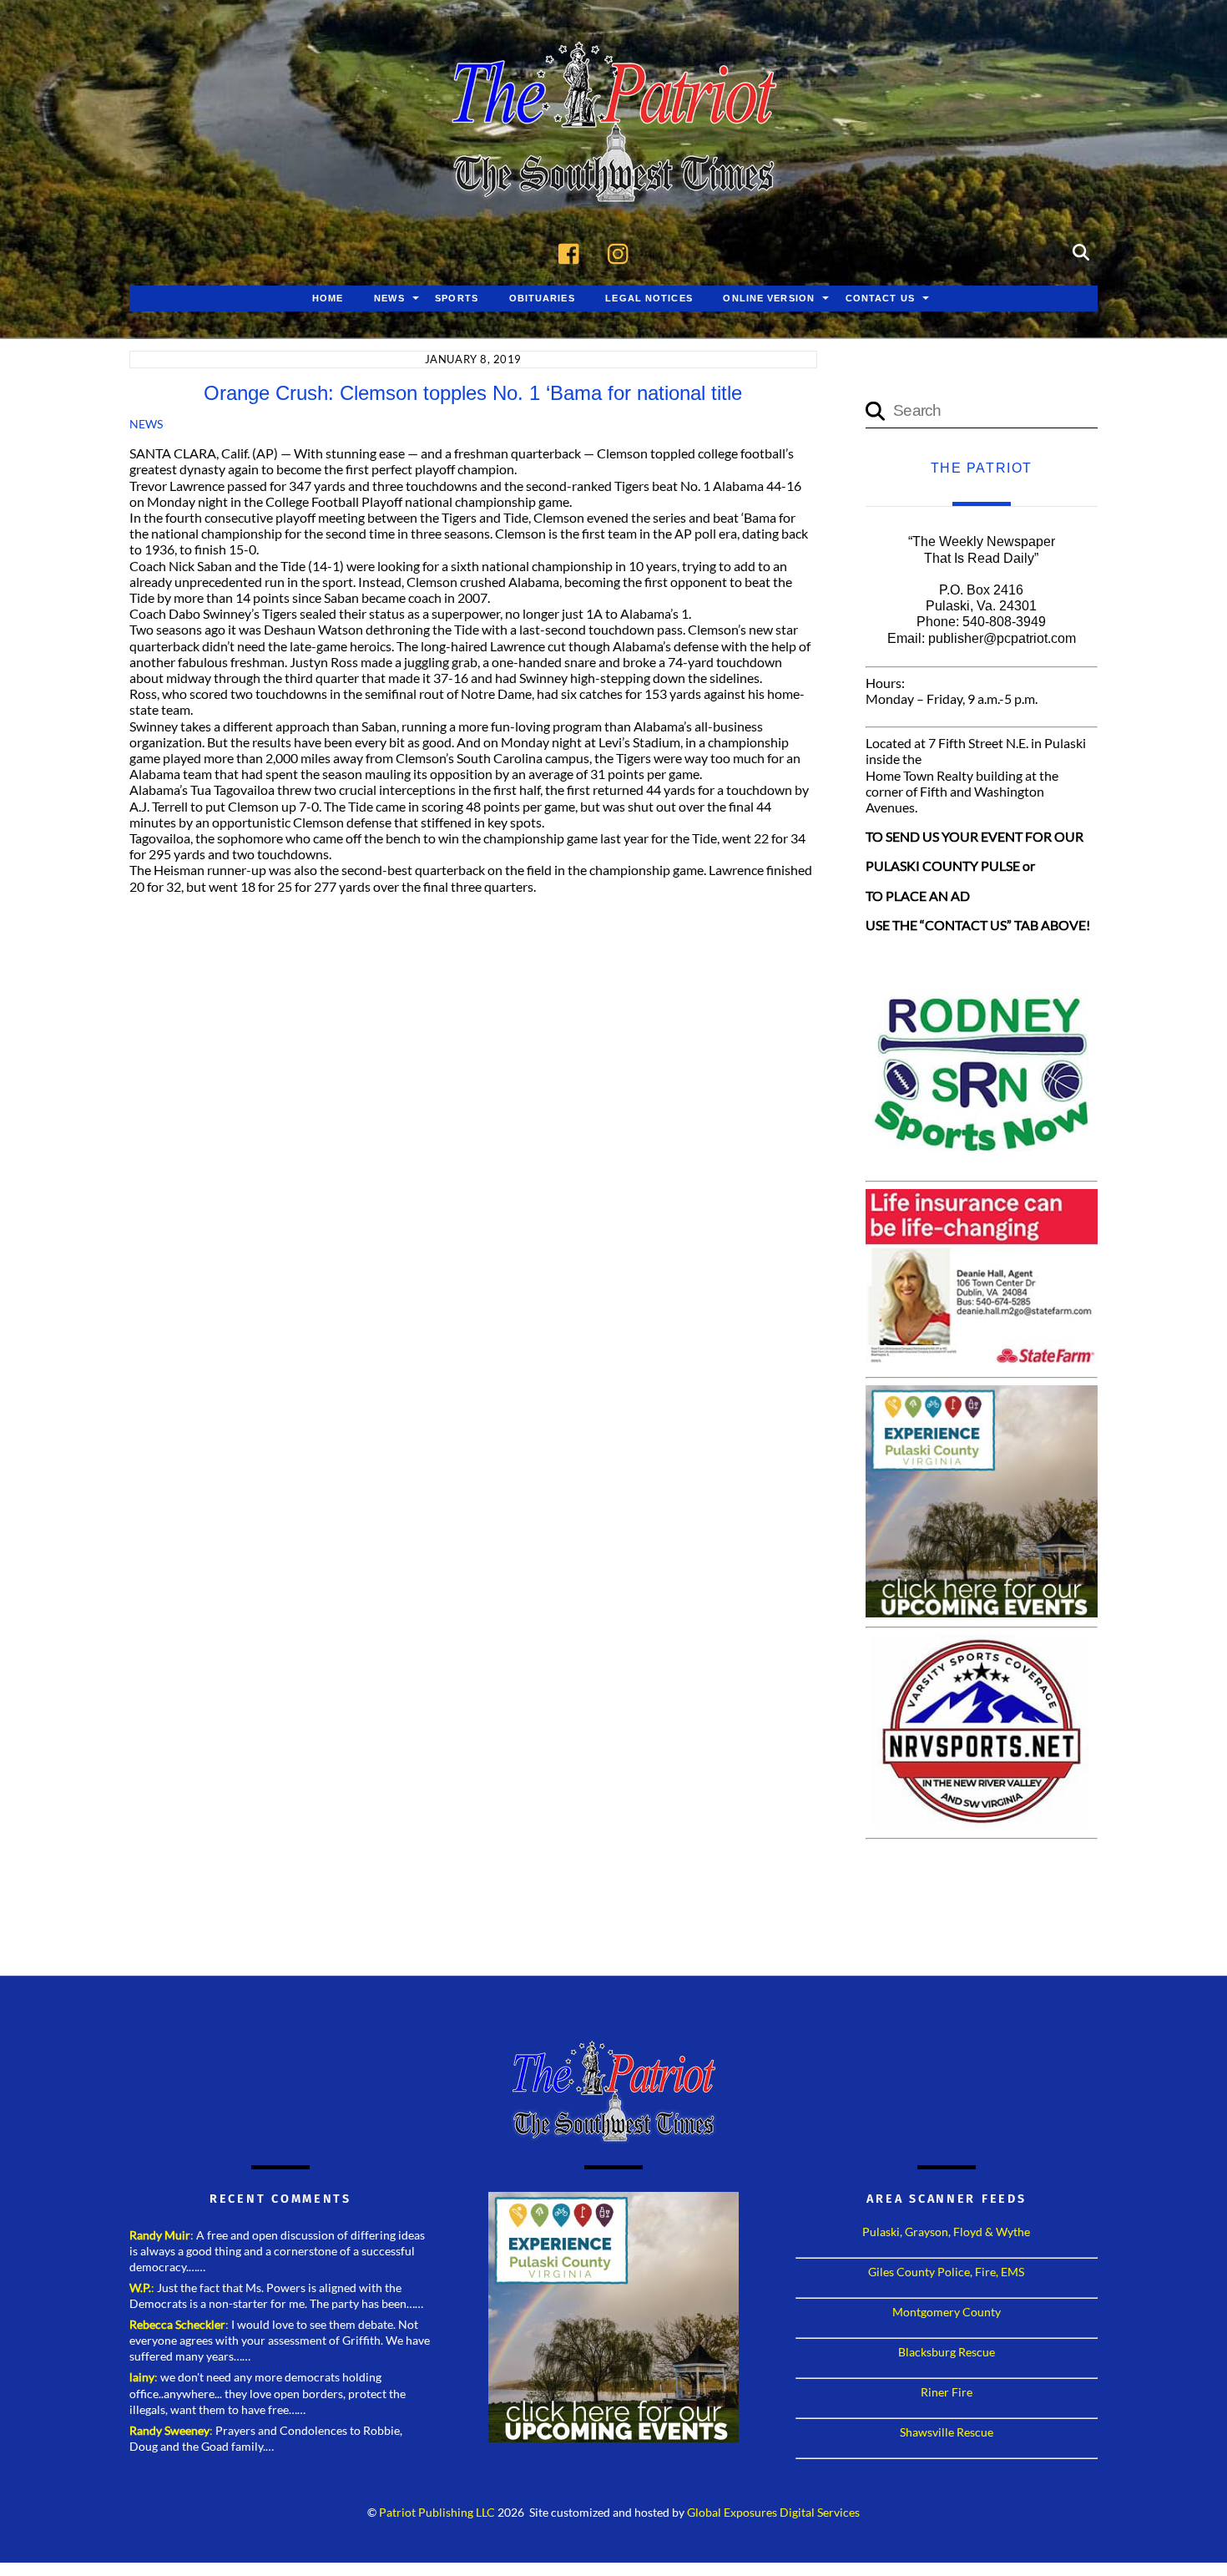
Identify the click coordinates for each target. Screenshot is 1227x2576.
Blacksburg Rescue (947, 2352)
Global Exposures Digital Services (773, 2513)
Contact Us (880, 298)
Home (328, 298)
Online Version (769, 298)
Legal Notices (649, 298)
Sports (457, 298)
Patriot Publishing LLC (437, 2513)
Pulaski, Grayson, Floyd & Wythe (946, 2232)
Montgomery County (947, 2312)
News (389, 298)
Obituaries (542, 298)
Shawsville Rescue (947, 2432)
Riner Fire (947, 2392)
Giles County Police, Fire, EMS (946, 2272)
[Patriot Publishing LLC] (613, 177)
